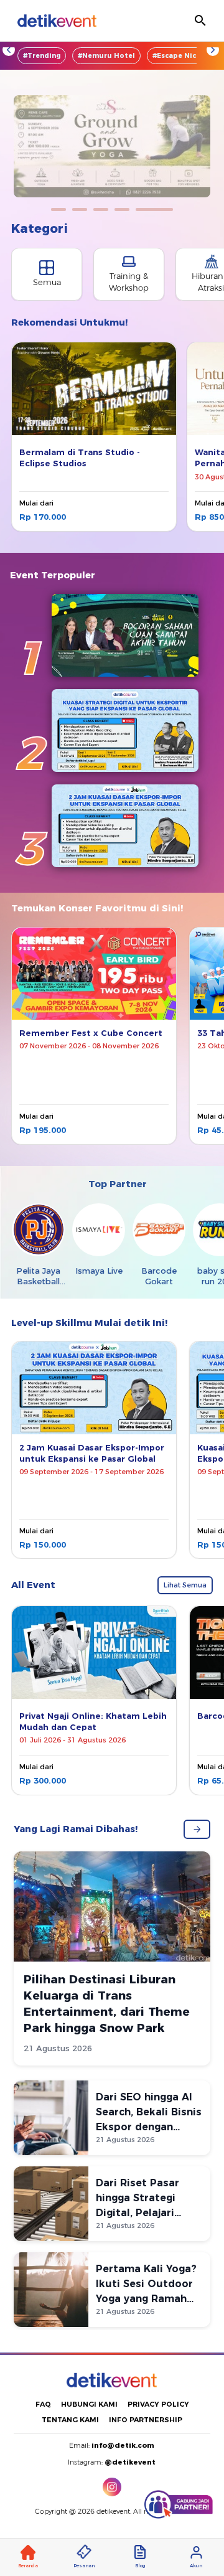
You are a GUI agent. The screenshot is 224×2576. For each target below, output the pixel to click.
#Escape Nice (176, 56)
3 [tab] (101, 209)
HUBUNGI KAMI (89, 2404)
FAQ (43, 2404)
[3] (125, 826)
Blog (140, 2566)
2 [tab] (80, 209)
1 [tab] (58, 209)
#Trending (42, 56)
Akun (196, 2566)
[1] (125, 635)
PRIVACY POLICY (158, 2404)
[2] (125, 731)
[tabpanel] (112, 146)
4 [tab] (122, 209)
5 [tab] (154, 209)
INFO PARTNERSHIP (146, 2420)
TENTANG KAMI (70, 2420)
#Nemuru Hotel (106, 56)
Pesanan (84, 2566)
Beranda (28, 2566)
